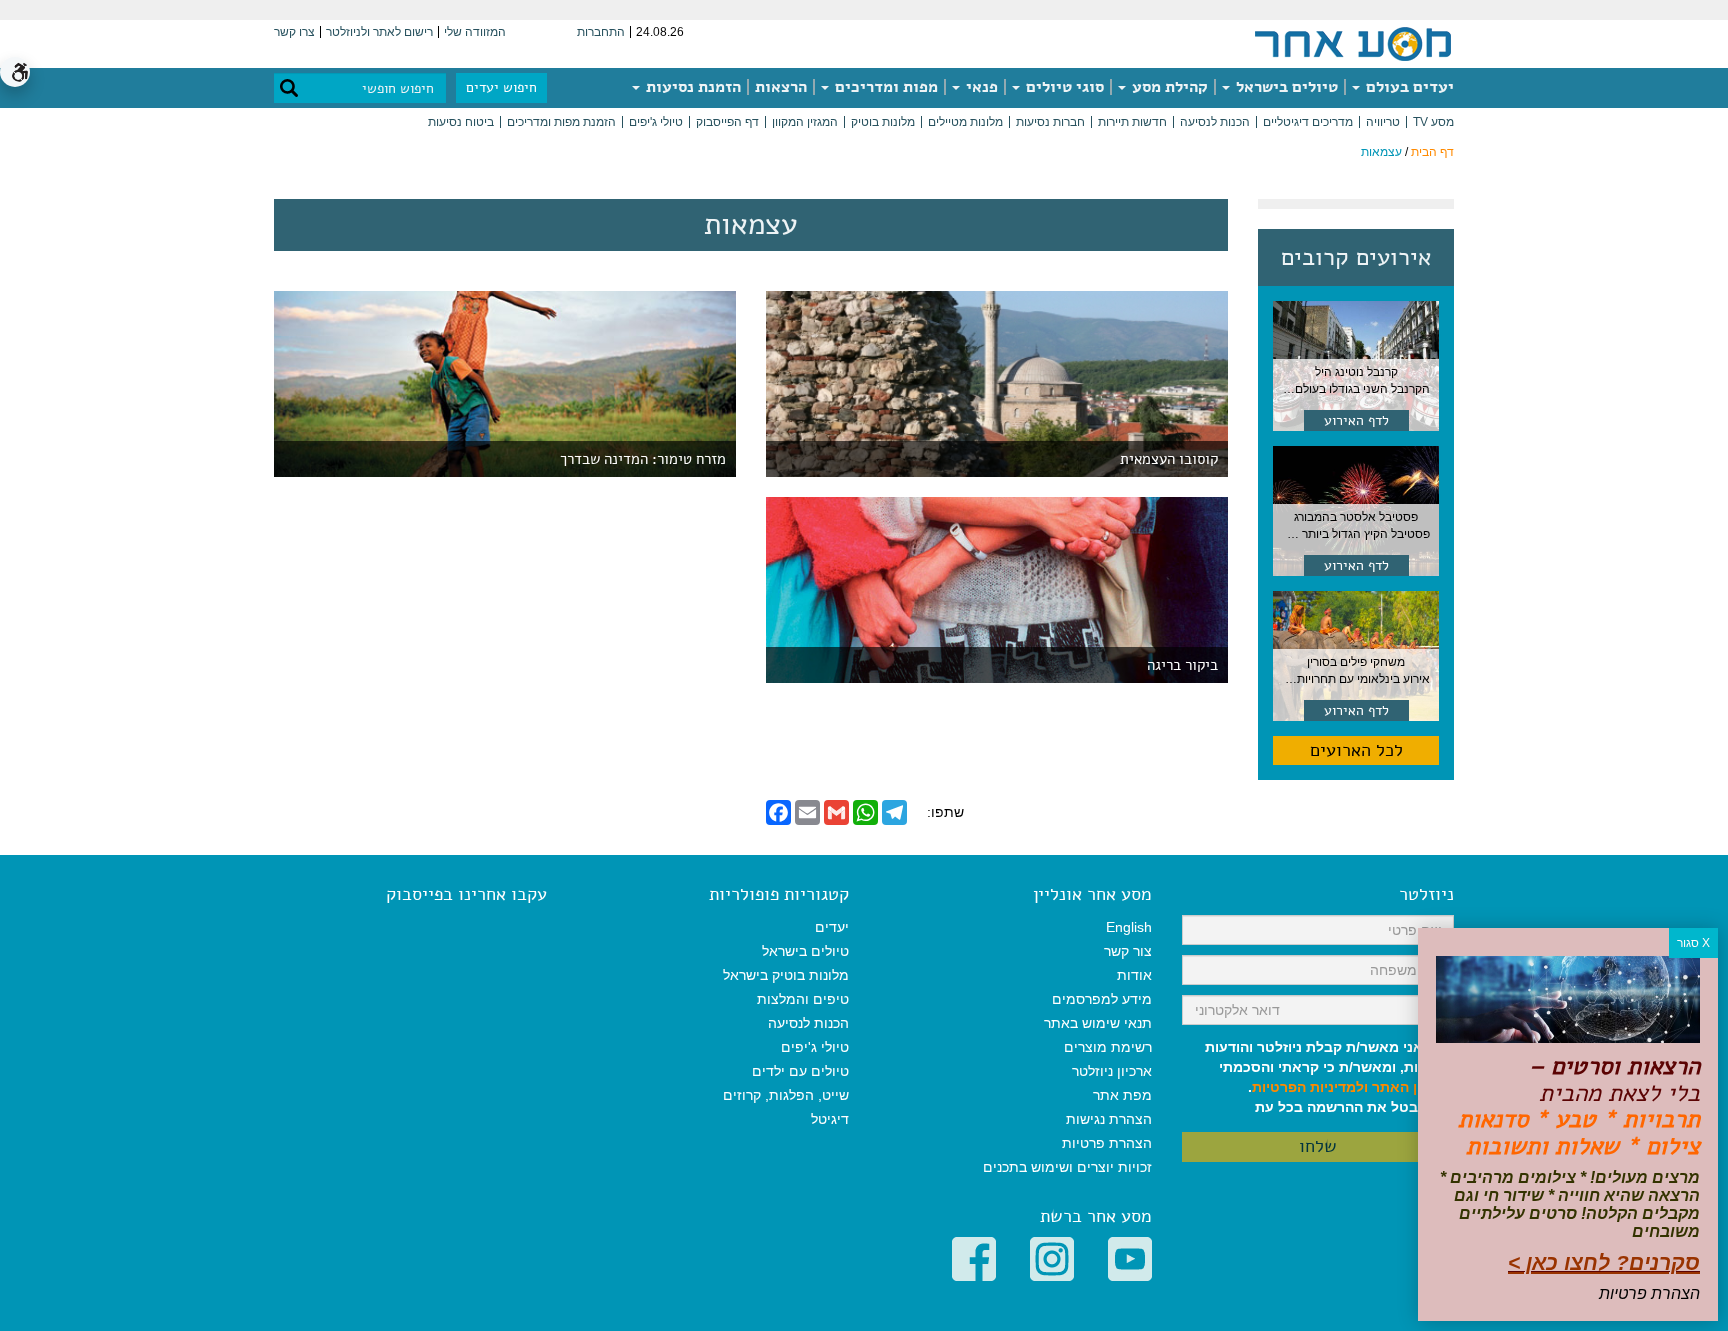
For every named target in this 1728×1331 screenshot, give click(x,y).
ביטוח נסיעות (461, 122)
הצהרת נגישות (1109, 1119)
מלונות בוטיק (883, 122)
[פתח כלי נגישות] (15, 72)
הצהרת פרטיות (1107, 1143)
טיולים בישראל (1285, 87)
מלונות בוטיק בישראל (786, 975)
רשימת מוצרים (1108, 1047)
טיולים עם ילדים (800, 1071)
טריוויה (1383, 122)
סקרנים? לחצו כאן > (1604, 1262)
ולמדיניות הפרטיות (1310, 1087)
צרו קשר (294, 32)
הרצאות (781, 87)
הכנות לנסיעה (1215, 122)
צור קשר (1128, 951)
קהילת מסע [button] (1168, 87)
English (1129, 927)
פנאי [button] (980, 87)
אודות (1134, 975)
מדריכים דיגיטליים (1308, 122)
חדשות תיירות (1132, 122)
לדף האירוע (1356, 420)
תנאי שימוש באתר (1098, 1023)
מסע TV (1433, 122)
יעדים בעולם (1408, 87)
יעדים (832, 927)
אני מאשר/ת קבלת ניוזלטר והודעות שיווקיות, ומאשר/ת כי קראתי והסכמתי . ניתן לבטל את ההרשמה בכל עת (1329, 1077)
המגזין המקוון (805, 122)
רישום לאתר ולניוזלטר (379, 32)
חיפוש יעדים (501, 87)
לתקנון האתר (1413, 1087)
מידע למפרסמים (1102, 999)
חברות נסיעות (1050, 122)
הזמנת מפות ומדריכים (561, 122)
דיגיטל (830, 1119)
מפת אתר (1122, 1095)
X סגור (1693, 943)
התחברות (601, 32)
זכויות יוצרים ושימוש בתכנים (1067, 1167)
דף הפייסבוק (727, 122)
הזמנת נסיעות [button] (691, 87)
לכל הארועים (1356, 750)
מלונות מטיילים (965, 122)
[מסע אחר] (1353, 43)
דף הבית (1432, 152)
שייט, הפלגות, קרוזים (786, 1095)
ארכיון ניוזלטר (1112, 1071)
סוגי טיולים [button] (1063, 87)
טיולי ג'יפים (656, 122)
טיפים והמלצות (803, 999)
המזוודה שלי (475, 32)
